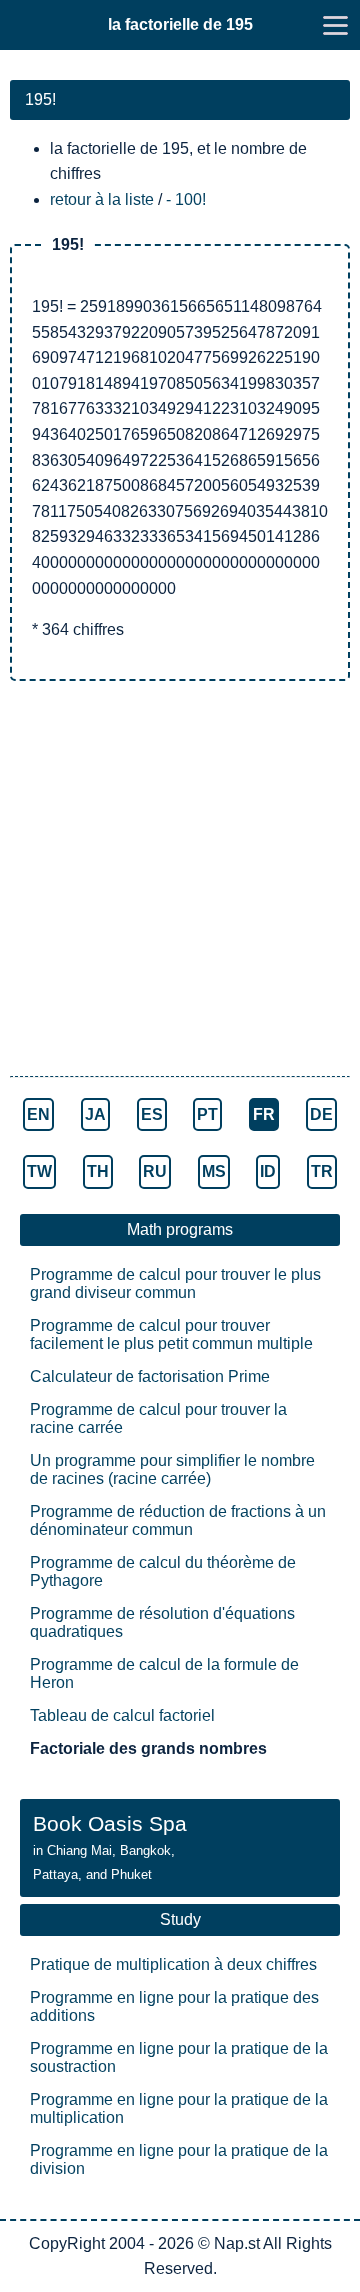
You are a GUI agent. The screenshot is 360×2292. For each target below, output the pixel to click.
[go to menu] (335, 25)
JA (95, 1114)
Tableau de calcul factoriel (122, 1715)
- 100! (186, 199)
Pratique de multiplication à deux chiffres (173, 1964)
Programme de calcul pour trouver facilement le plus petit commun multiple (171, 1334)
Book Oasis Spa (110, 1847)
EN (38, 1114)
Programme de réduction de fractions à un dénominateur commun (178, 1520)
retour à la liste (102, 199)
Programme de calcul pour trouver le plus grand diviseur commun (175, 1283)
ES (152, 1114)
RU (155, 1171)
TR (322, 1171)
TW (39, 1171)
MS (214, 1171)
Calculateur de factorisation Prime (150, 1376)
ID (268, 1171)
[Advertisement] (180, 881)
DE (321, 1114)
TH (98, 1171)
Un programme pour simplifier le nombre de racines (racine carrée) (172, 1469)
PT (207, 1114)
